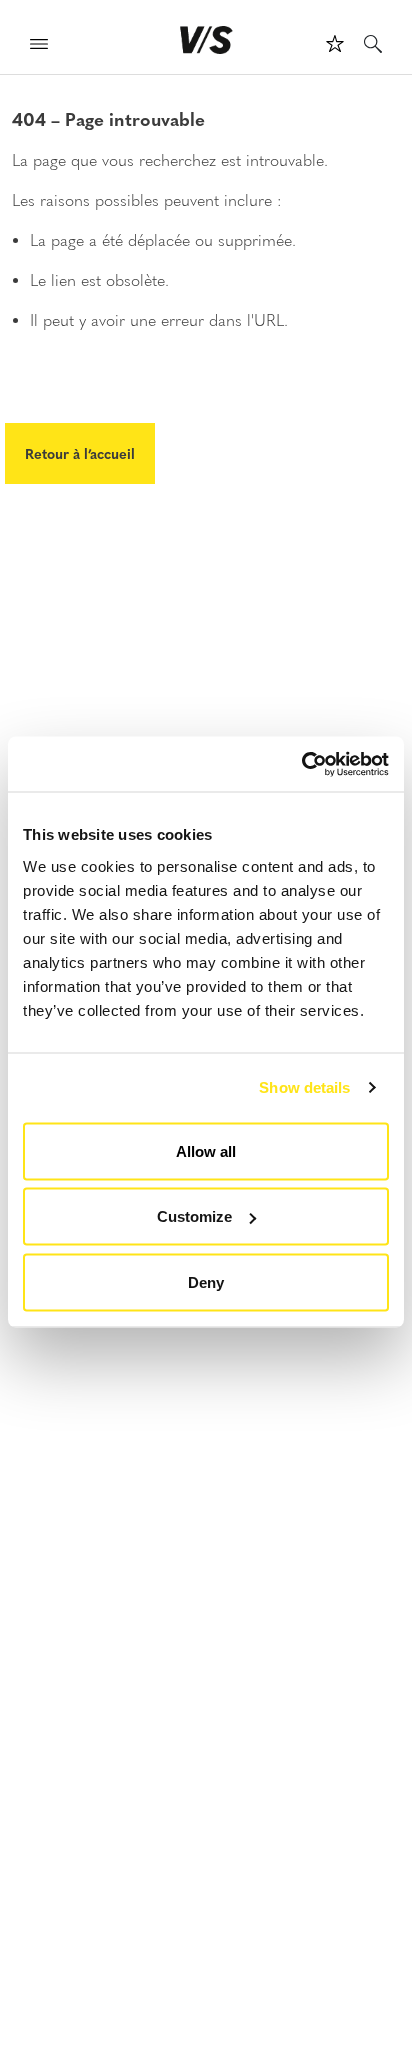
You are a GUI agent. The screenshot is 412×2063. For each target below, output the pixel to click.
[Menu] (39, 46)
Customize (194, 1216)
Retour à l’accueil (80, 453)
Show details (304, 1087)
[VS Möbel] (206, 40)
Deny (206, 1281)
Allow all (206, 1150)
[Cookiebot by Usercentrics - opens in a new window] (301, 764)
